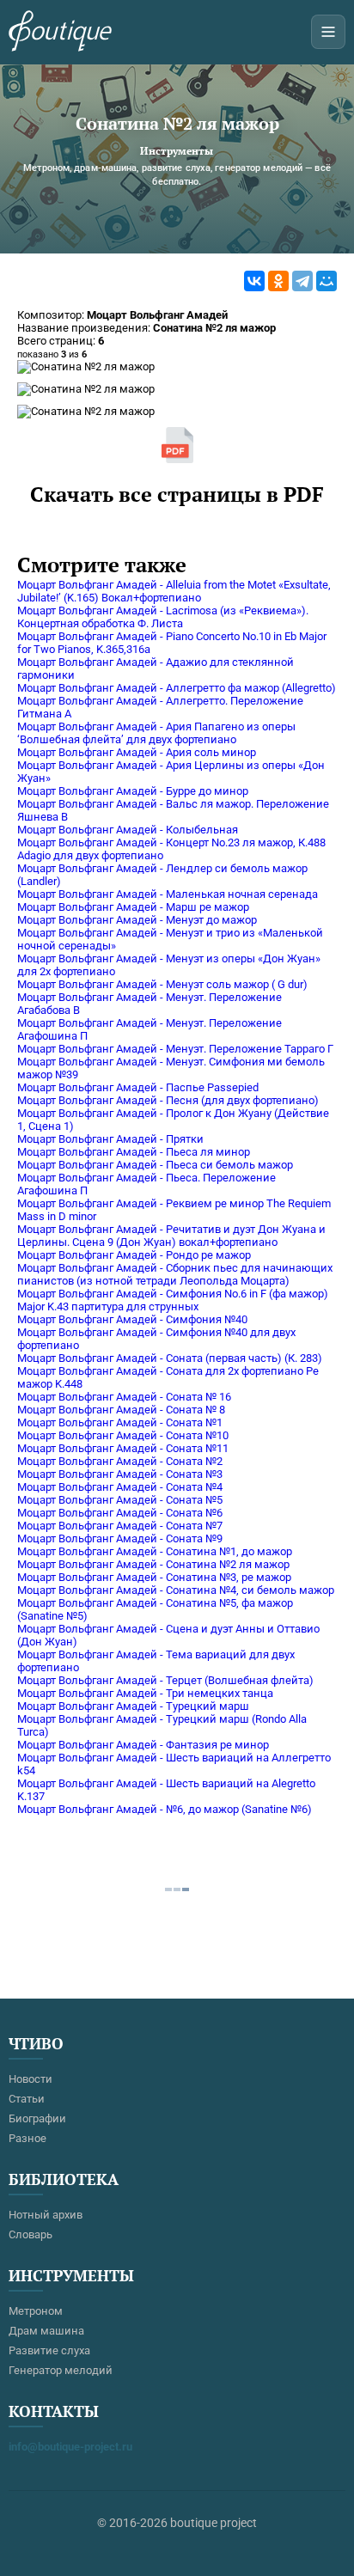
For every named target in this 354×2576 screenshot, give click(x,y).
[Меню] (328, 32)
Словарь (31, 2234)
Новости (31, 2079)
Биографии (37, 2118)
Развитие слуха (49, 2350)
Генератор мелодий (61, 2370)
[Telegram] (302, 281)
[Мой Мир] (327, 281)
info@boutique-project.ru (70, 2447)
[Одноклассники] (278, 281)
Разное (27, 2138)
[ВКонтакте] (254, 281)
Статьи (27, 2099)
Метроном (36, 2311)
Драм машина (46, 2331)
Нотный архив (46, 2215)
